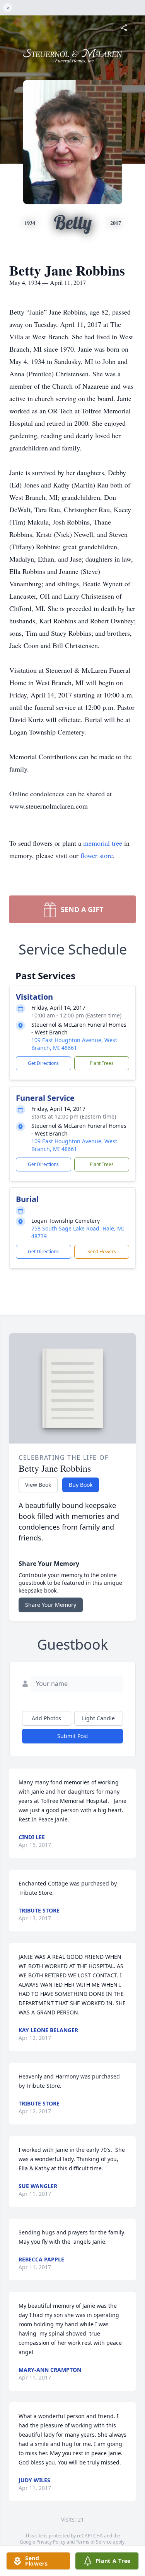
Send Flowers (102, 1252)
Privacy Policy (51, 2542)
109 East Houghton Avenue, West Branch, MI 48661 (74, 1044)
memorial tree (103, 843)
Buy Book (81, 1485)
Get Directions (43, 1063)
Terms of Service (94, 2542)
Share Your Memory (51, 1605)
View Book (38, 1485)
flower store (97, 855)
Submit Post (73, 1736)
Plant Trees (102, 1063)
